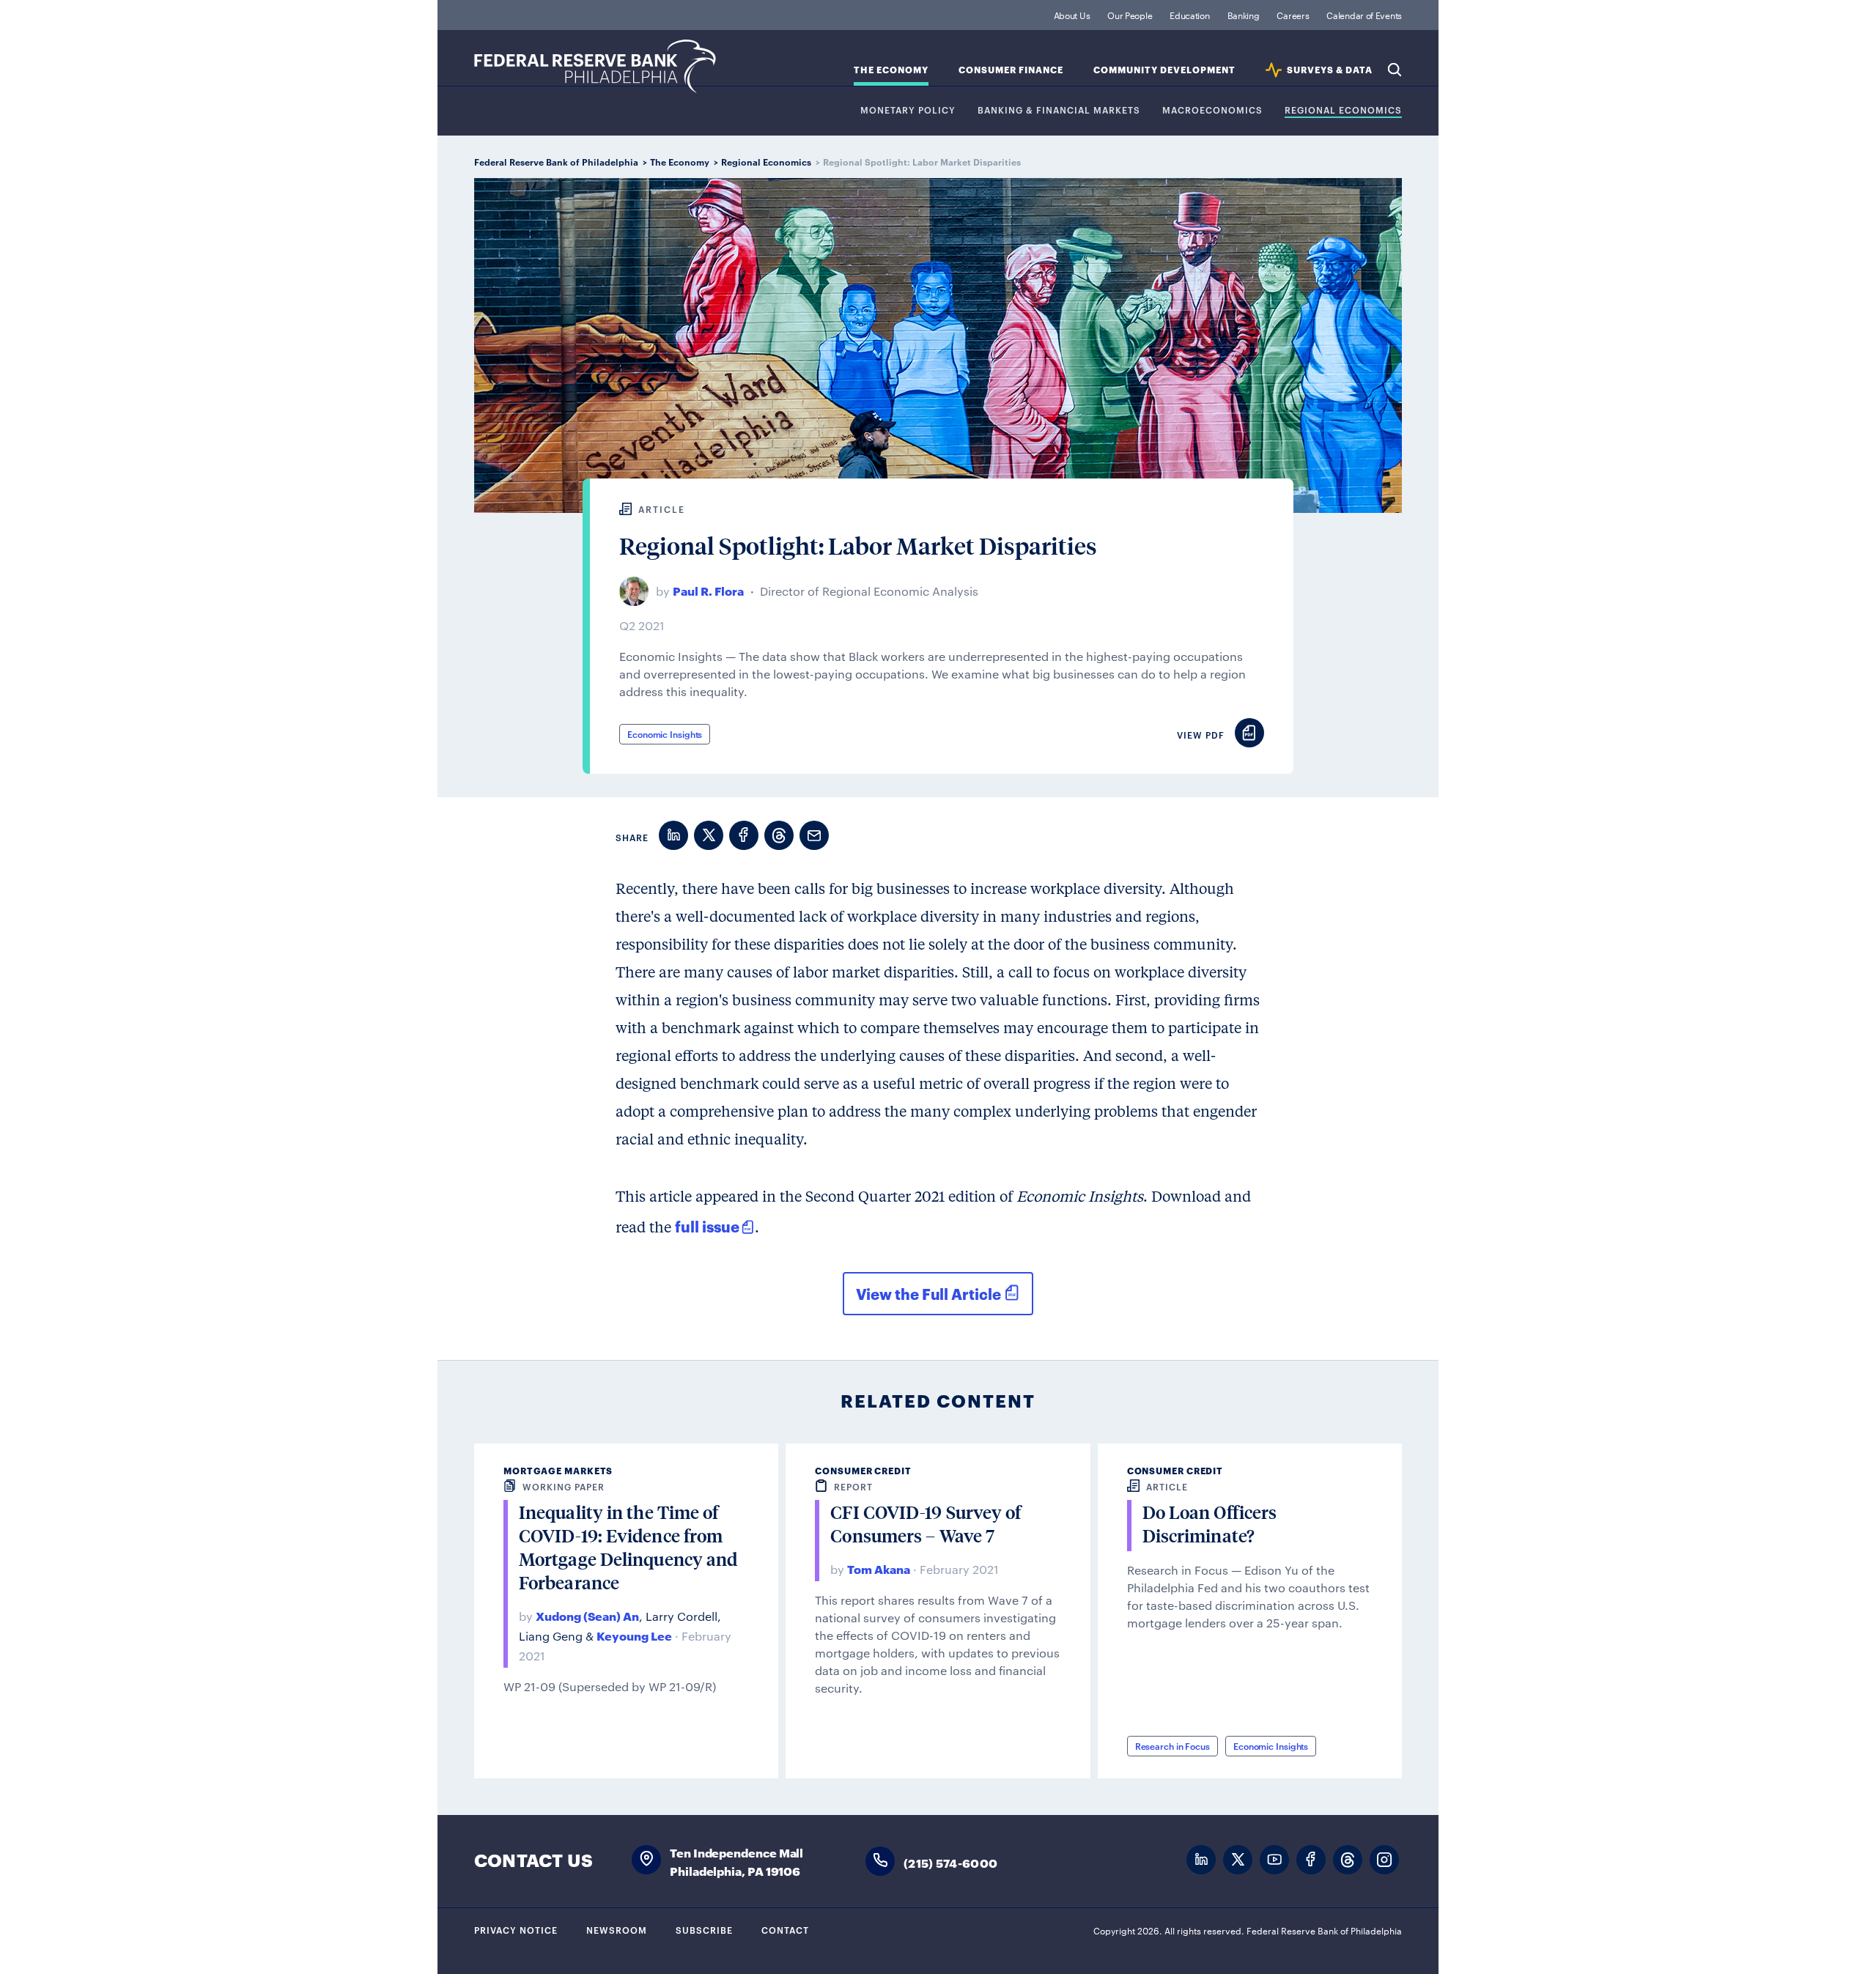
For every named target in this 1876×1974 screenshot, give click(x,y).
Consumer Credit (863, 1470)
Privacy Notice (516, 1929)
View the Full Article (928, 1293)
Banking (1244, 15)
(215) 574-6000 (950, 1862)
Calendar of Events (1364, 15)
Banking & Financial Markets (1059, 110)
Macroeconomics (1212, 110)
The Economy (891, 70)
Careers (1293, 15)
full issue (707, 1226)
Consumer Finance (1011, 70)
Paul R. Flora (708, 590)
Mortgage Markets (558, 1470)
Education (1189, 15)
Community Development (1164, 70)
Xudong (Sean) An (587, 1615)
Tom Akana (879, 1568)
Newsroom (617, 1929)
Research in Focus (1172, 1745)
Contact (785, 1929)
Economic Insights (665, 733)
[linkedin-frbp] (1201, 1860)
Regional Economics (1343, 110)
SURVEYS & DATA (1330, 70)
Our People (1130, 15)
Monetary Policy (908, 110)
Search (1395, 70)
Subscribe (704, 1929)
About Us (1072, 15)
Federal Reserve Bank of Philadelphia (595, 66)
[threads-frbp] (1348, 1860)
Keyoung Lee (634, 1635)
